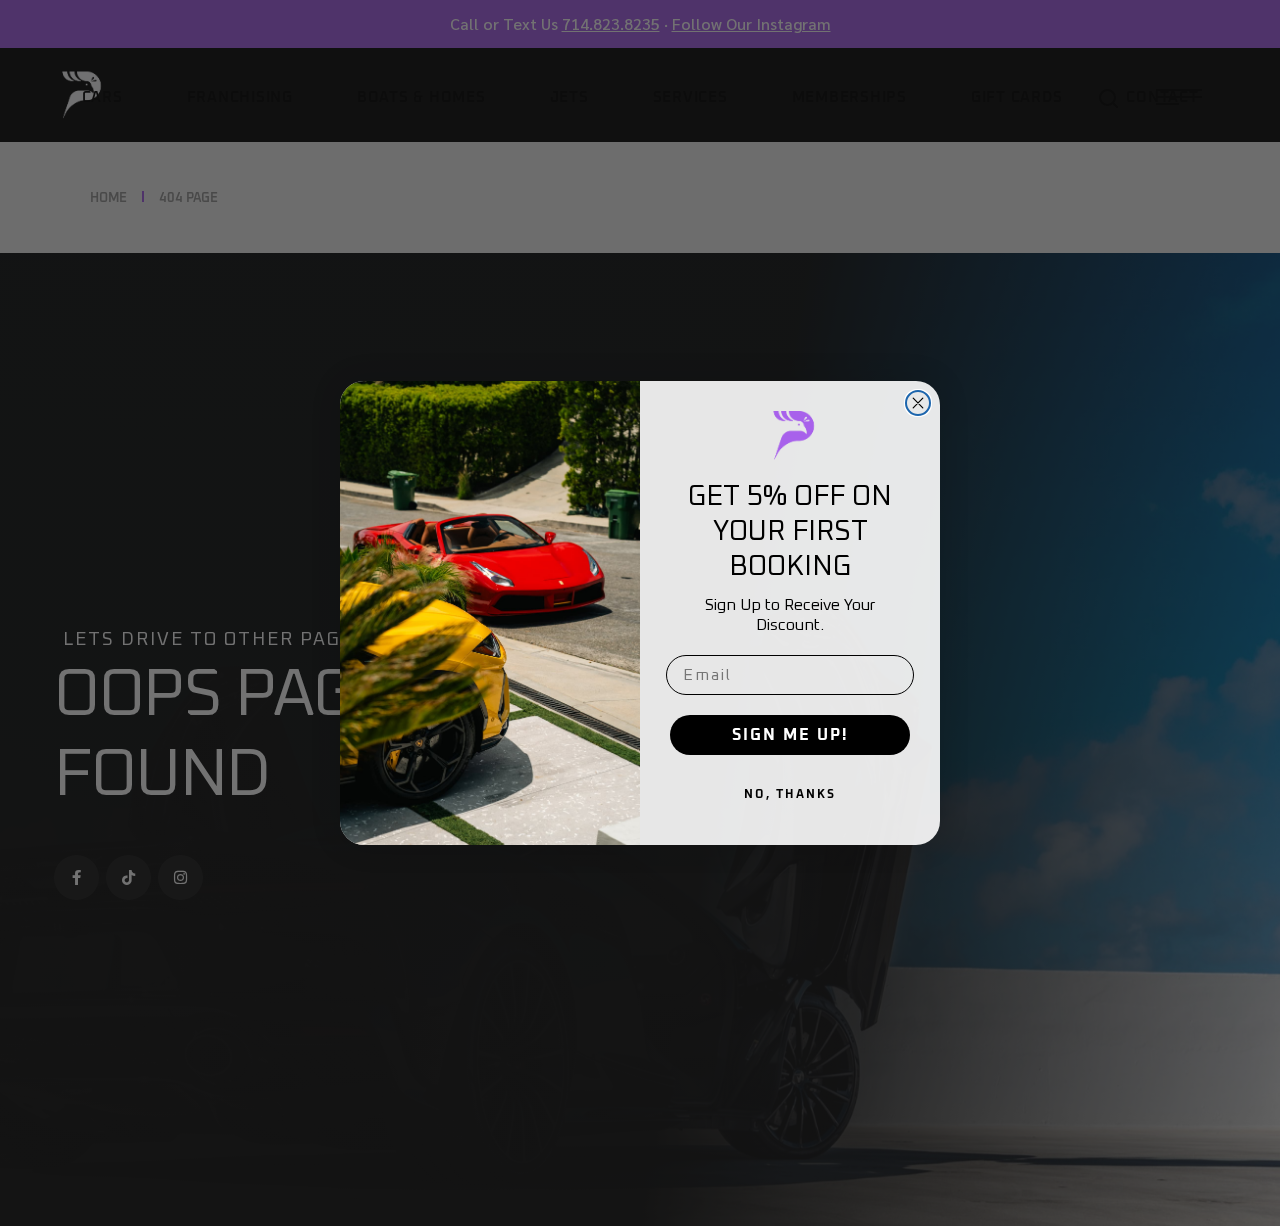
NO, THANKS (790, 795)
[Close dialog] (918, 403)
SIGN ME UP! (790, 735)
